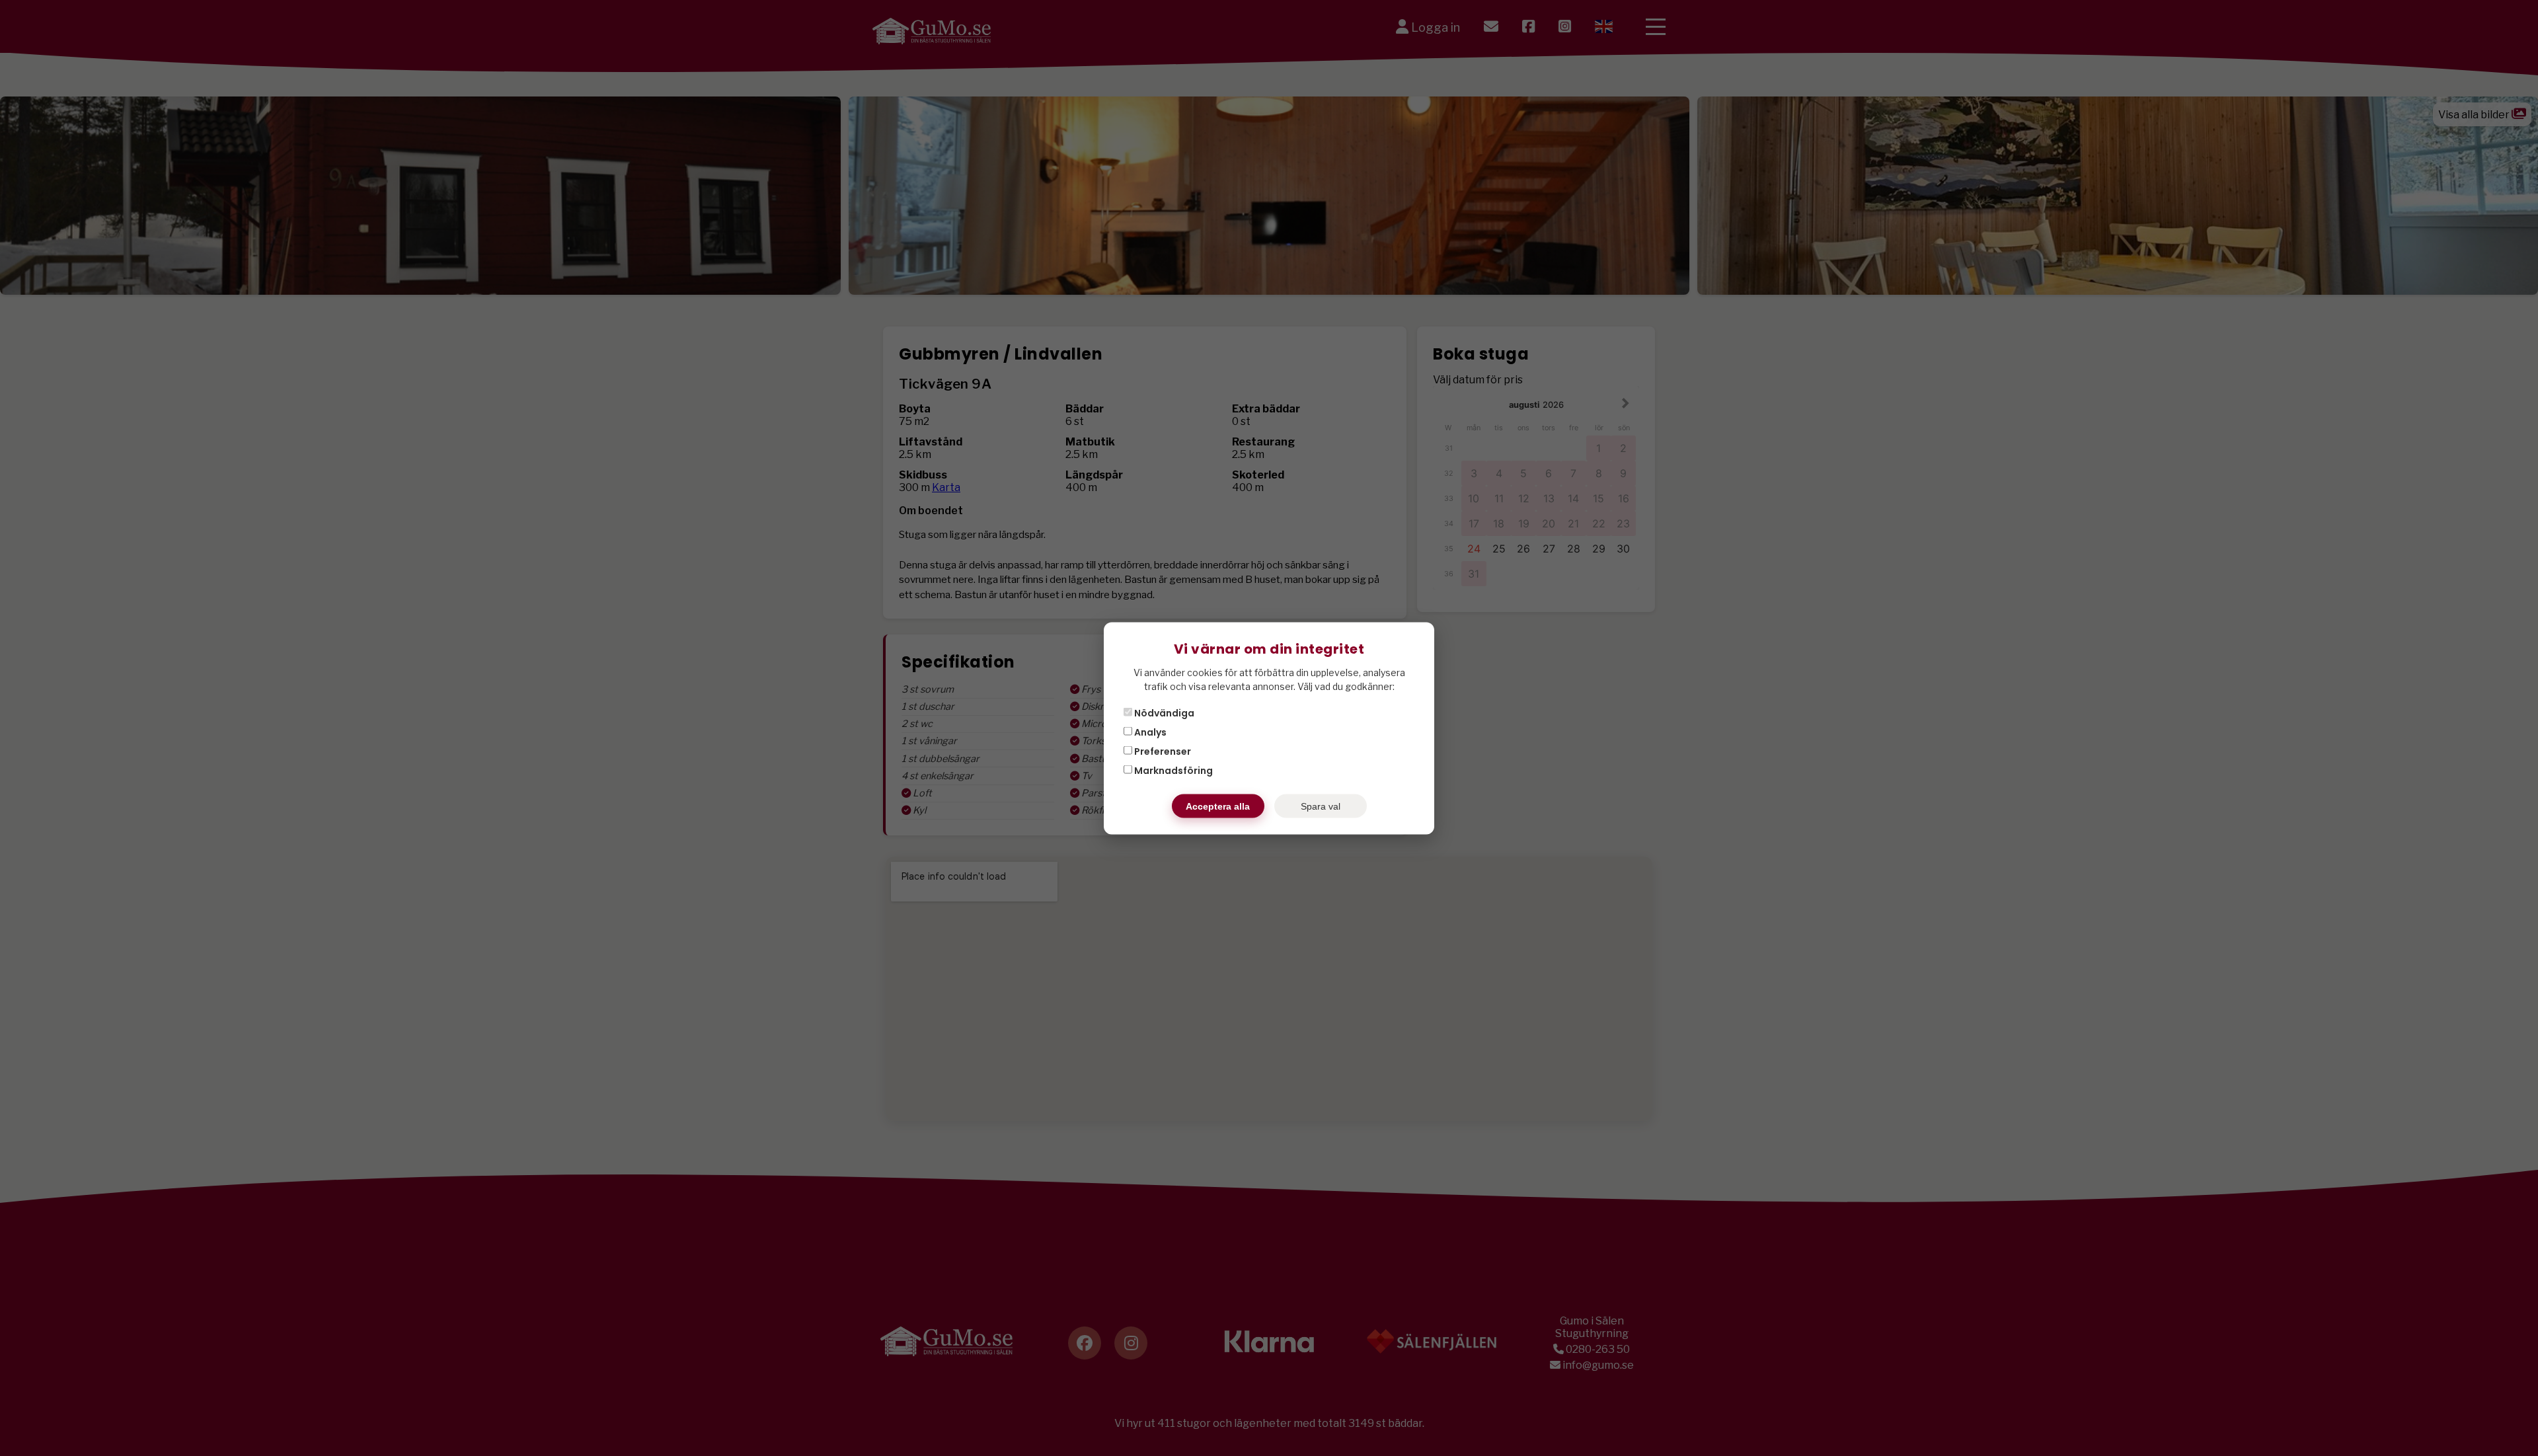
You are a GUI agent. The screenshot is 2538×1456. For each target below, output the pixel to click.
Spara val (1321, 806)
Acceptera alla (1218, 806)
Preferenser (1162, 751)
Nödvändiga (1163, 712)
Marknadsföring (1173, 770)
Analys (1149, 732)
